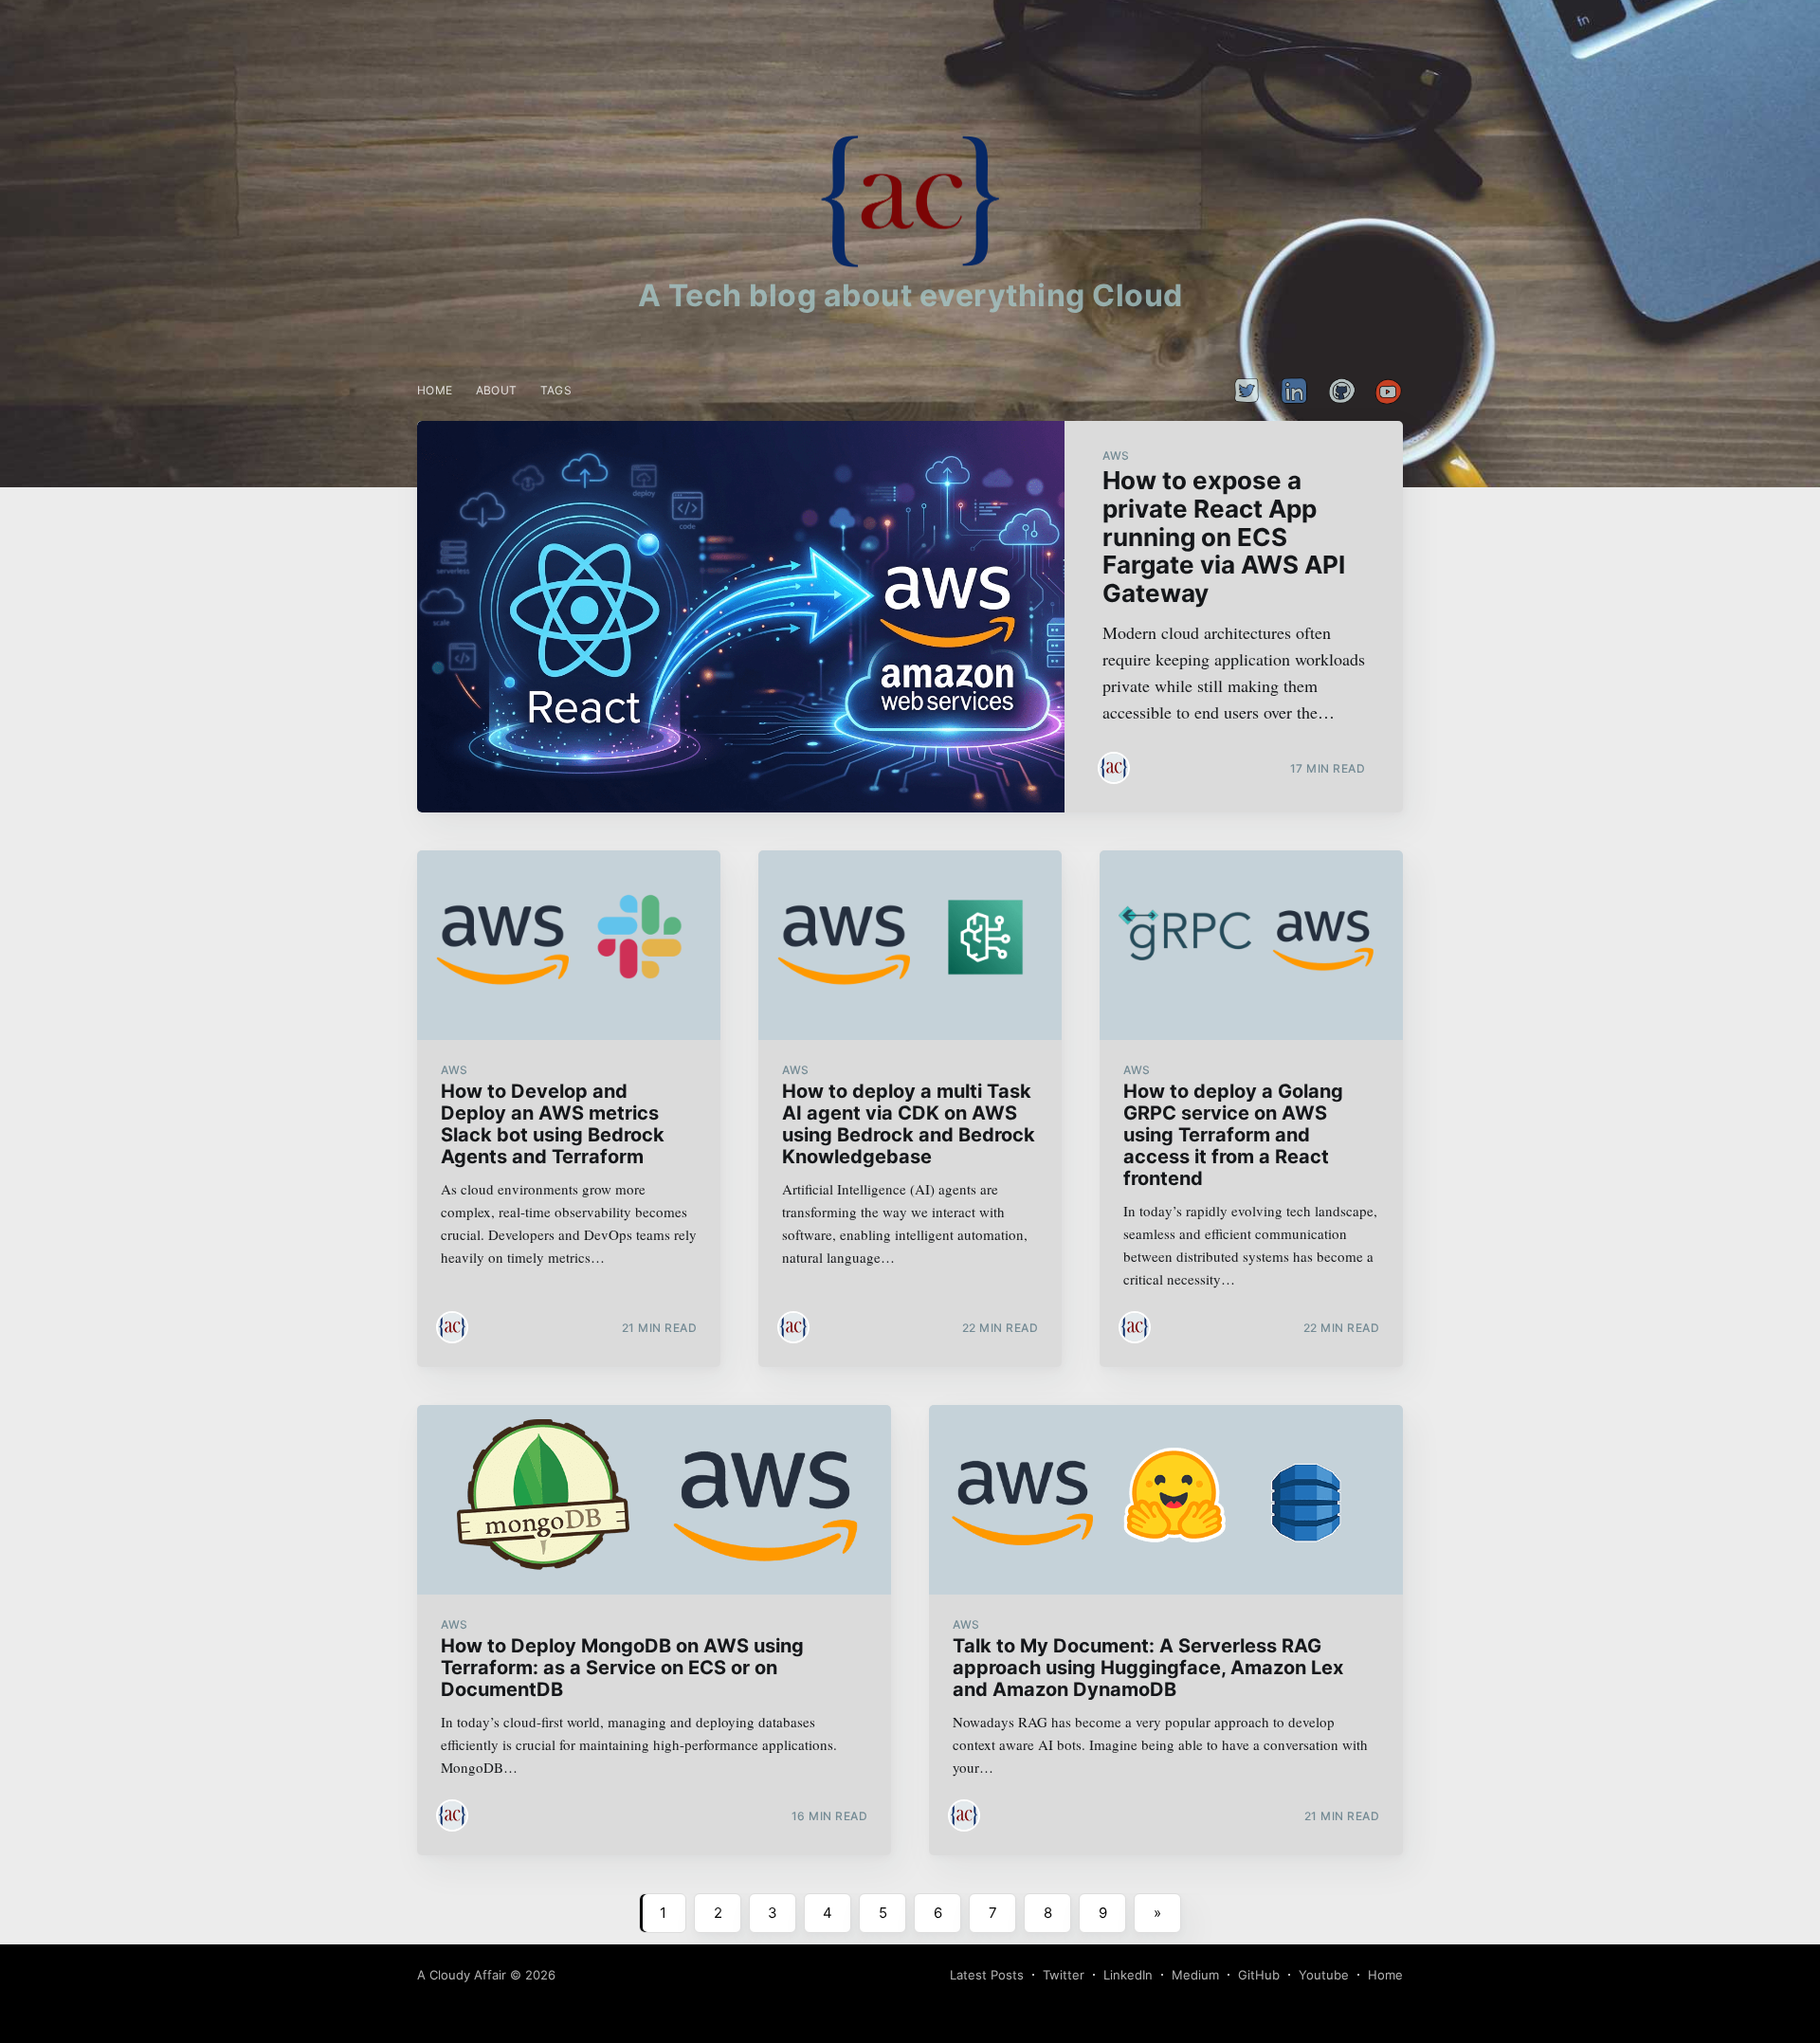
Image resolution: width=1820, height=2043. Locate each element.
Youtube (1324, 1975)
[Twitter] (1247, 391)
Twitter (1064, 1975)
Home (435, 390)
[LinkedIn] (1294, 391)
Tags (556, 390)
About (497, 390)
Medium (1195, 1975)
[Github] (1341, 391)
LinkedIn (1128, 1975)
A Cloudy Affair (462, 1975)
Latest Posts (987, 1975)
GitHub (1259, 1975)
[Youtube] (1384, 391)
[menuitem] (435, 390)
